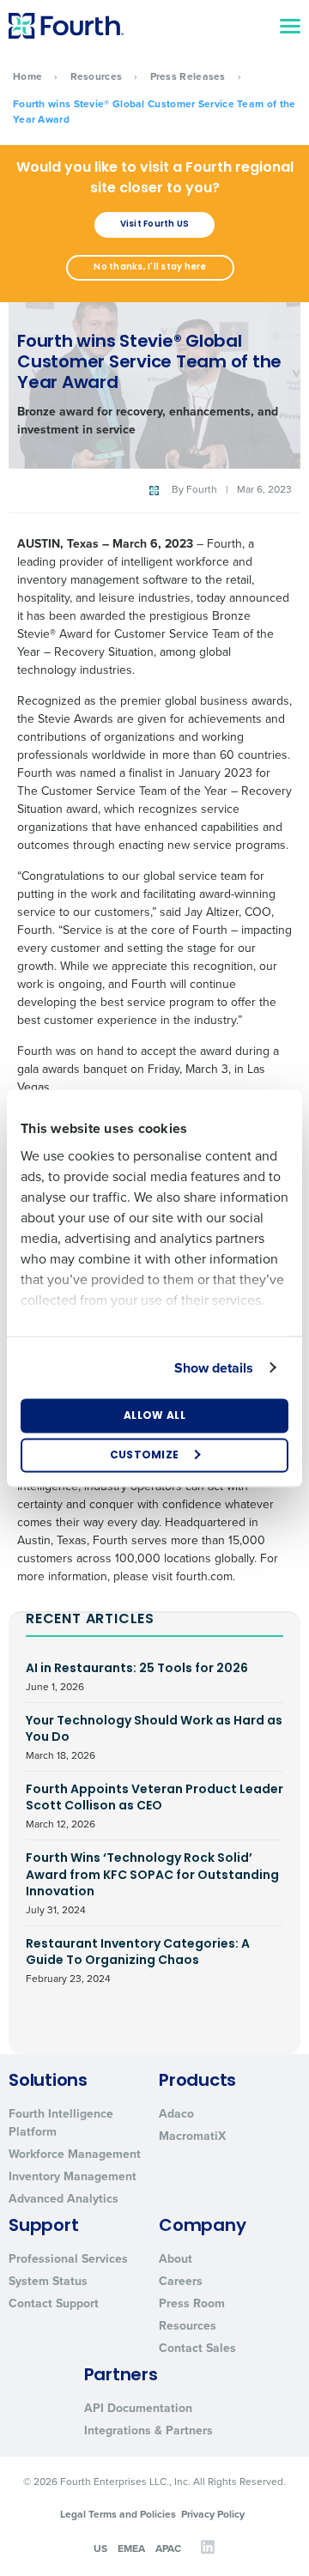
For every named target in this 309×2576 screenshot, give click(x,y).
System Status (48, 2281)
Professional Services (68, 2259)
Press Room (192, 2303)
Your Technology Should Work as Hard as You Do (154, 1738)
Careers (181, 2281)
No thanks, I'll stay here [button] (150, 267)
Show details (214, 1367)
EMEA (131, 2549)
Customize (145, 1455)
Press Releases (188, 76)
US (100, 2549)
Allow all (154, 1415)
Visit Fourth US (155, 224)
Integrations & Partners (148, 2431)
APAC (168, 2549)
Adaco (176, 2114)
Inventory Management (73, 2176)
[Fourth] (66, 26)
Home (27, 76)
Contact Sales (197, 2348)
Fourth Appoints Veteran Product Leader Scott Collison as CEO (154, 1806)
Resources (97, 76)
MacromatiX (192, 2136)
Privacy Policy (213, 2514)
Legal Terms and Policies (118, 2514)
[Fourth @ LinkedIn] (208, 2551)
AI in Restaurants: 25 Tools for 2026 (137, 1677)
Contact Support (54, 2303)
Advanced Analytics (64, 2199)
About (176, 2259)
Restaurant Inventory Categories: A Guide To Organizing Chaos (138, 1961)
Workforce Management (75, 2154)
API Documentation (138, 2408)
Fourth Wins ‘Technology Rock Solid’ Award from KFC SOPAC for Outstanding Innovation (152, 1884)
